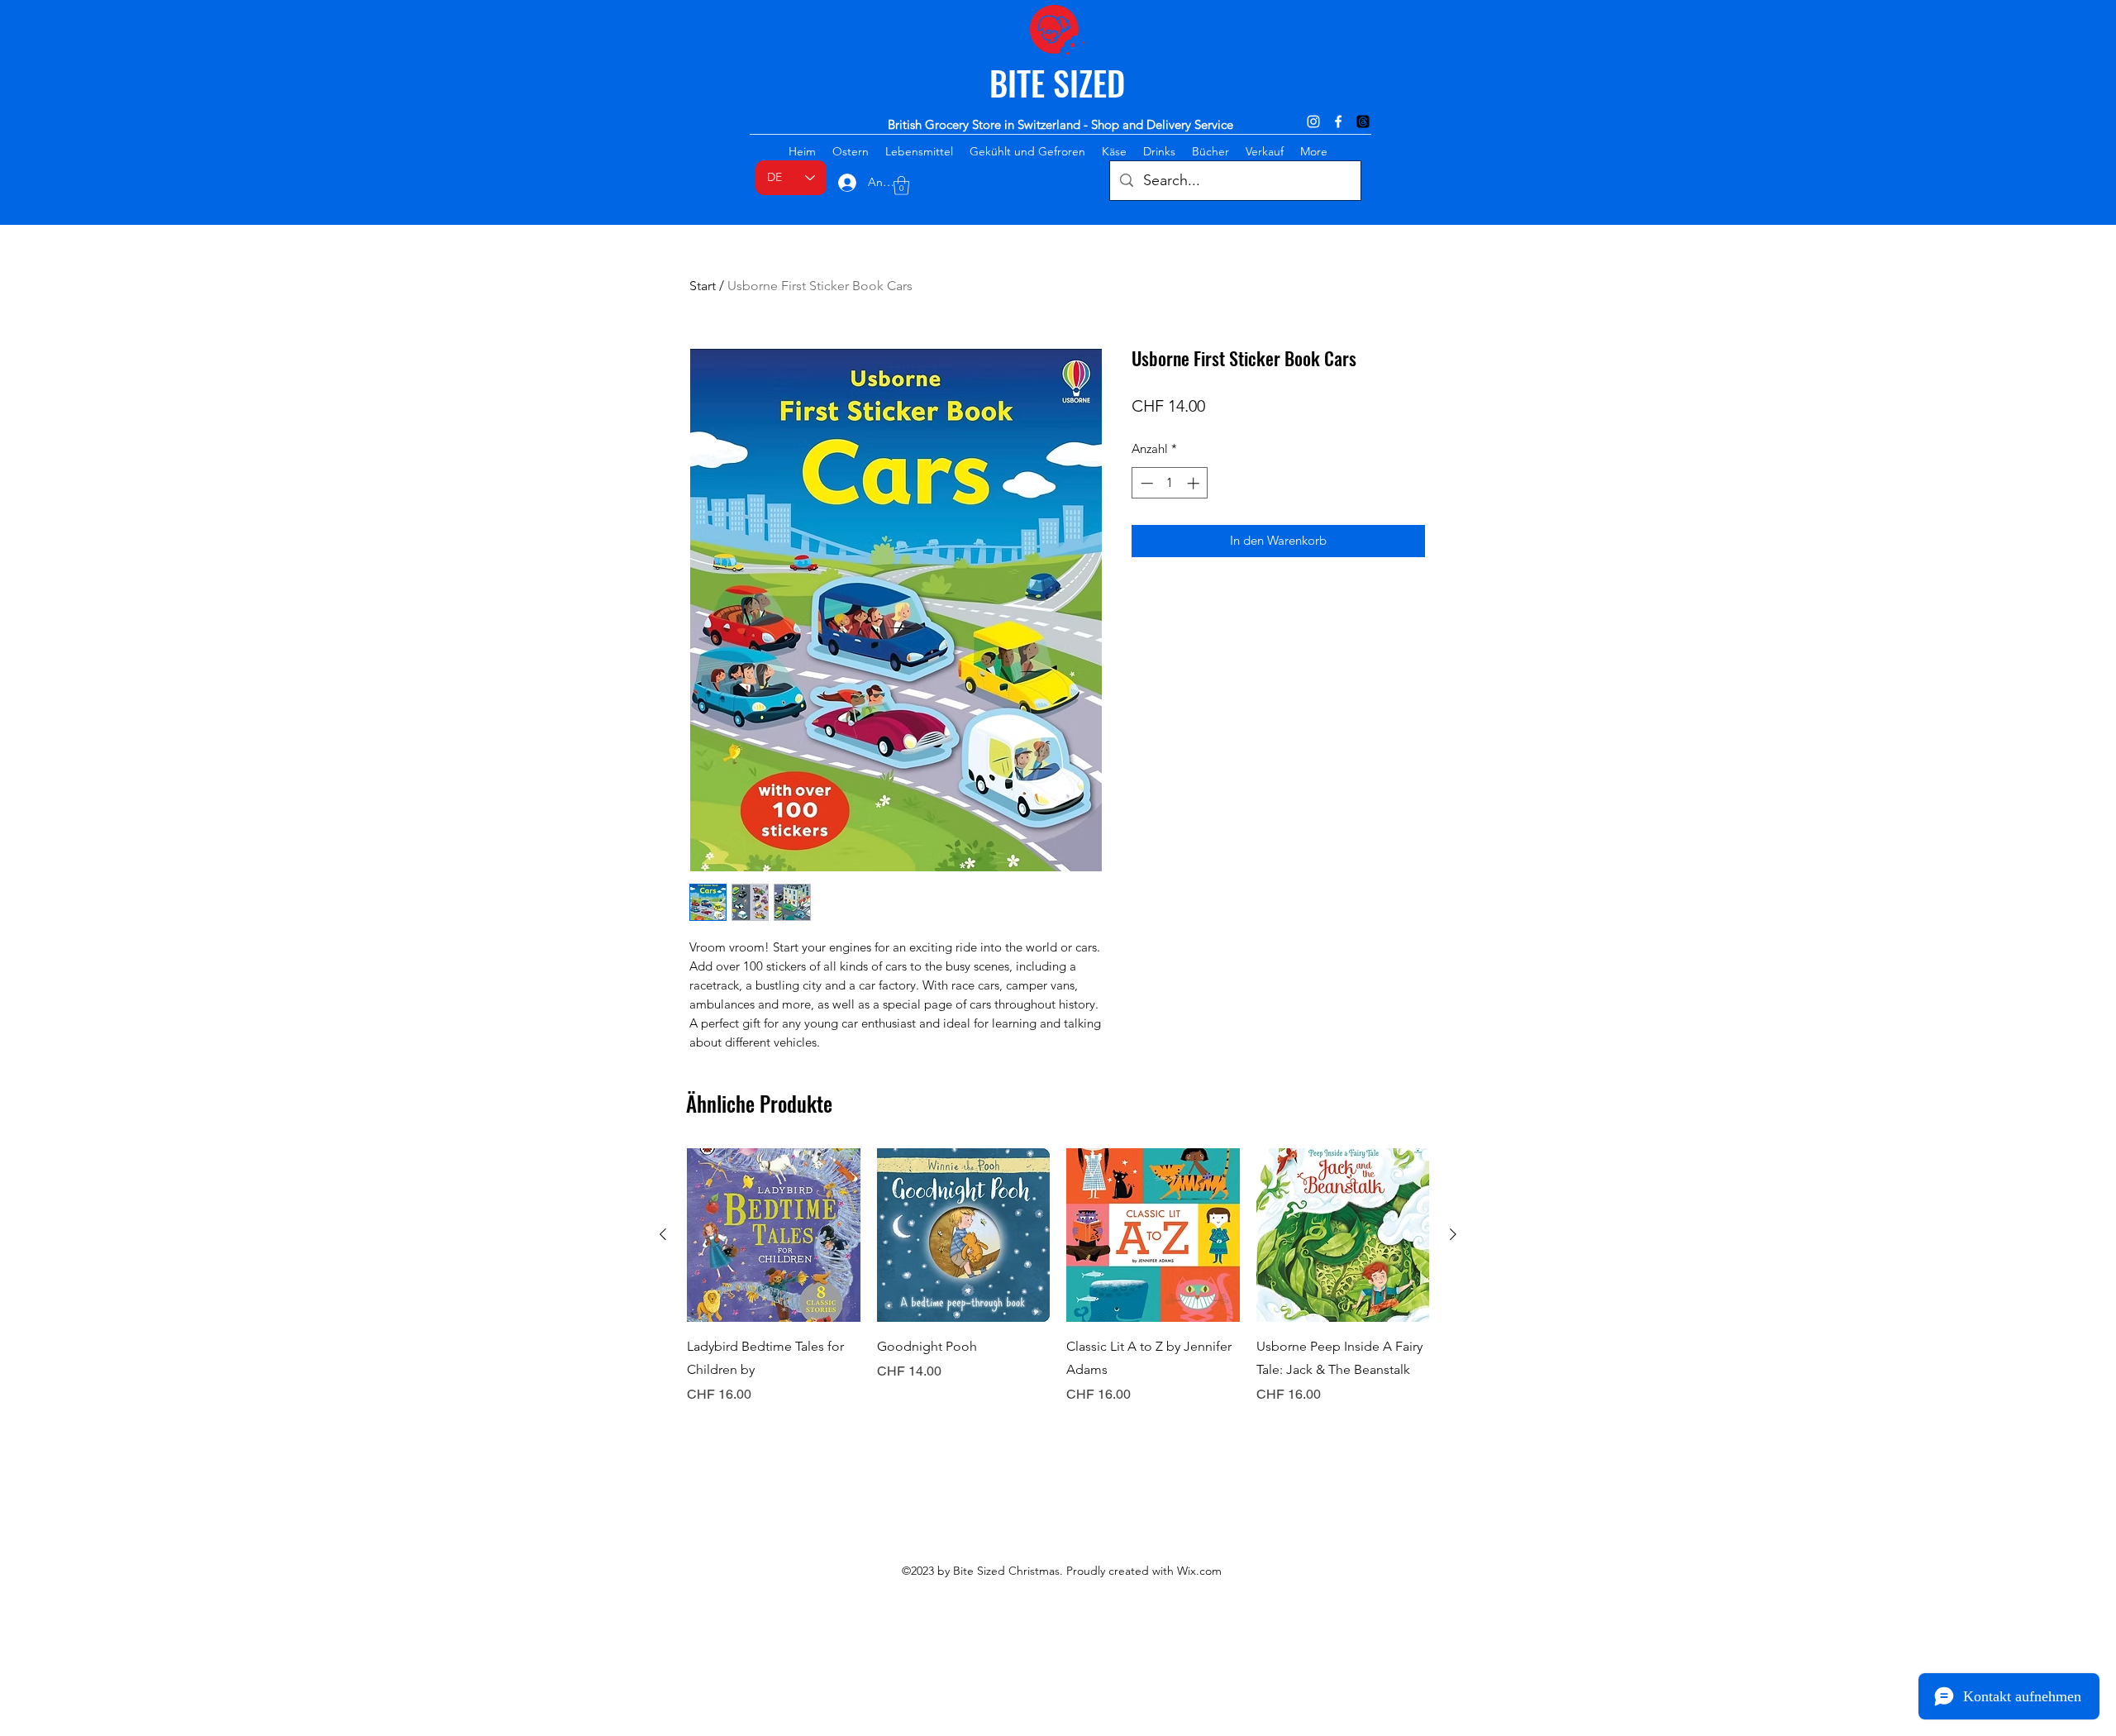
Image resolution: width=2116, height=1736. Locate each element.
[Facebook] (1338, 122)
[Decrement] (1145, 483)
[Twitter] (1363, 122)
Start (703, 286)
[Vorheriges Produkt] (663, 1234)
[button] (901, 186)
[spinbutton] (1170, 483)
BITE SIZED (1057, 83)
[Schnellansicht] (774, 1235)
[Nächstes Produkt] (1453, 1234)
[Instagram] (1313, 122)
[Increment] (1195, 483)
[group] (1058, 1288)
